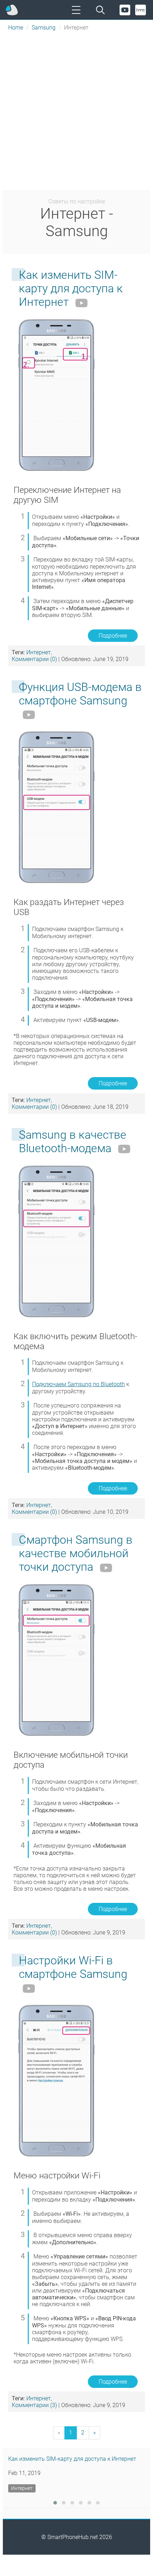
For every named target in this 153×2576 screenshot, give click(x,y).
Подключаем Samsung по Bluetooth (78, 1384)
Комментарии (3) (34, 2405)
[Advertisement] (76, 111)
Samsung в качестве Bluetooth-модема (73, 1141)
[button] (55, 2503)
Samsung (44, 28)
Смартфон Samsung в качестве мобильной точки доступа (76, 1553)
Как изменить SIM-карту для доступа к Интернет (71, 288)
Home (16, 28)
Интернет (39, 652)
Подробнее (113, 636)
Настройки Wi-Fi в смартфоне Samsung (73, 1967)
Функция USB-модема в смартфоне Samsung (80, 694)
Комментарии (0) (34, 659)
